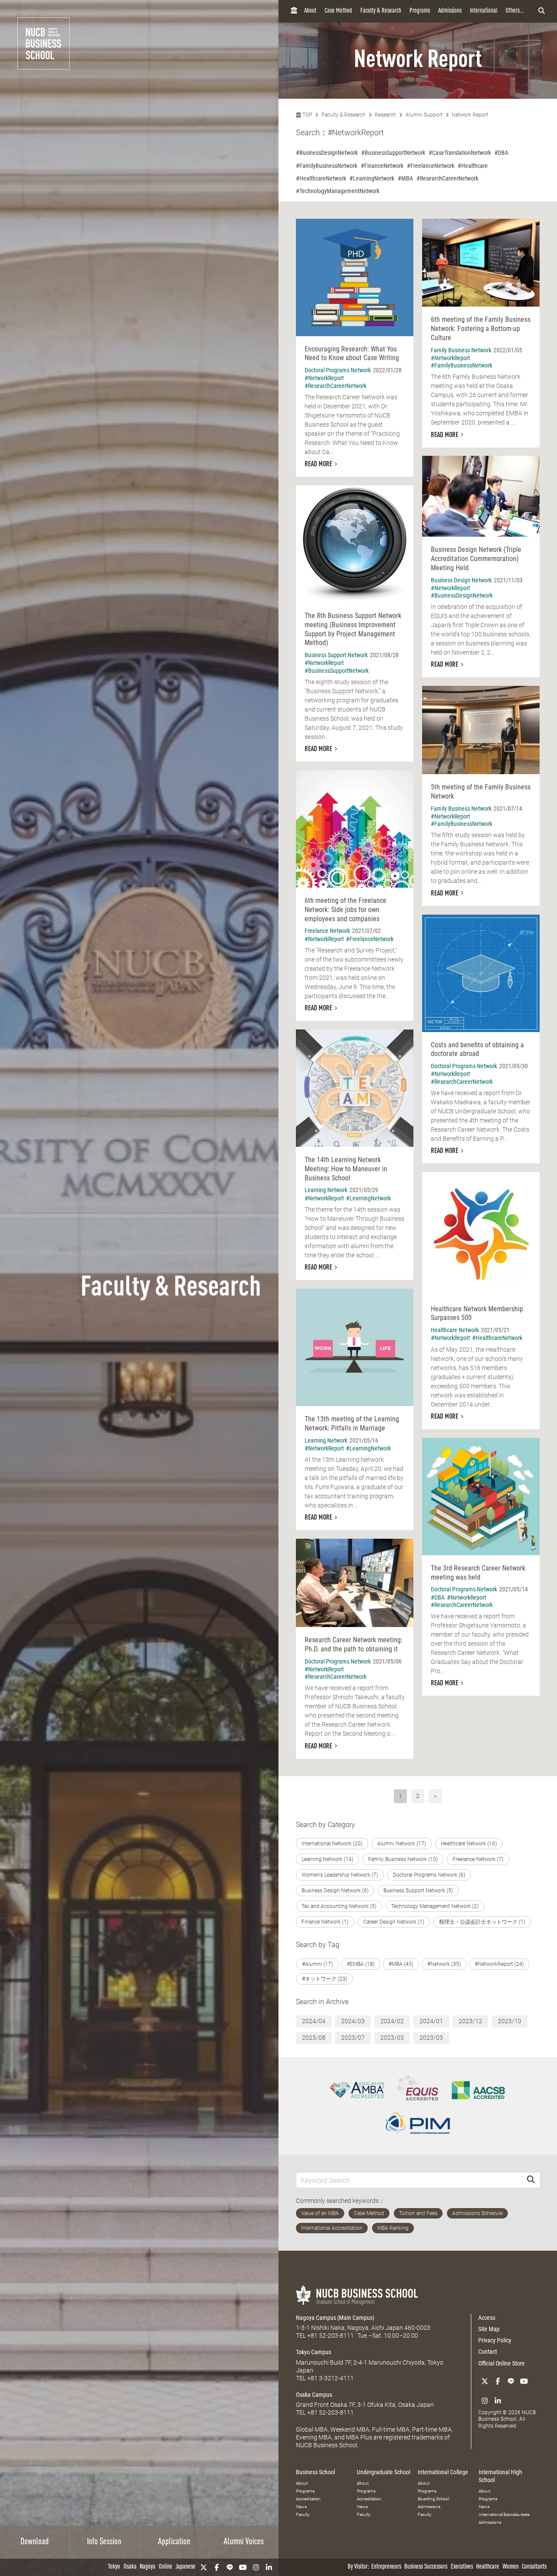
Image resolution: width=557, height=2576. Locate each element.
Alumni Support (424, 115)
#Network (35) (444, 1964)
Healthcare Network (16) (469, 1844)
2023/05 (392, 2038)
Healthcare (488, 2567)
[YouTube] (243, 2567)
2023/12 (470, 2021)
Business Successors (426, 2567)
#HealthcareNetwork (321, 178)
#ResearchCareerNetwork (447, 178)
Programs (420, 11)
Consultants (534, 2567)
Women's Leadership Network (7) (340, 1875)
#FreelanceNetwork (431, 166)
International (484, 11)
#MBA (405, 178)
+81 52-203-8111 (331, 2335)
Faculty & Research (381, 11)
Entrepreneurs (386, 2567)
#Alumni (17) (317, 1964)
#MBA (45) (401, 1964)
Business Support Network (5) (418, 1891)
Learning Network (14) (327, 1859)
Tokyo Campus (314, 2352)
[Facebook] (217, 2567)
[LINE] (230, 2567)
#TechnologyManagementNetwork (338, 191)
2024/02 (392, 2021)
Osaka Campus (314, 2395)
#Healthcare (473, 166)
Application (174, 2542)
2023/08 (314, 2038)
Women (511, 2567)
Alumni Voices (244, 2542)
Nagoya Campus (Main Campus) (335, 2318)
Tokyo (114, 2567)
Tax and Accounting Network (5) (339, 1906)
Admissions (450, 11)
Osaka (130, 2567)
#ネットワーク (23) (325, 1979)
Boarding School (433, 2499)
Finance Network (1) (325, 1922)
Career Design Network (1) (394, 1922)
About (310, 11)
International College (443, 2472)
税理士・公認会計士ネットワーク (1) (482, 1922)
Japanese (185, 2567)
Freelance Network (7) (478, 1859)
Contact (488, 2352)
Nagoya (148, 2567)
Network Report (470, 115)
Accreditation (308, 2499)
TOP (307, 115)
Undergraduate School (384, 2472)
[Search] (531, 2180)
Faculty (303, 2514)
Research (385, 115)
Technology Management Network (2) (435, 1906)
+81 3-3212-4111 (331, 2378)
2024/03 (353, 2021)
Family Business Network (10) (403, 1859)
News (301, 2507)
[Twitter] (204, 2567)
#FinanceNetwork (382, 166)
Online (166, 2567)
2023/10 (510, 2021)
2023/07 (353, 2038)
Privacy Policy (495, 2340)
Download (35, 2542)
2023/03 (431, 2038)
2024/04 (314, 2021)
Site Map (489, 2329)
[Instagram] (256, 2567)
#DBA (501, 153)
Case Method (338, 11)
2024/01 (431, 2021)
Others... (515, 11)
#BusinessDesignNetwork (327, 153)
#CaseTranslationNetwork (460, 153)
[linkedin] (269, 2567)
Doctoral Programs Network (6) (429, 1875)
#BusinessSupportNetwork (393, 153)
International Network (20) (332, 1844)
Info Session (104, 2542)
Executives (462, 2567)
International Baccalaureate (504, 2514)
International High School (500, 2476)
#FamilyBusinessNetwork (327, 166)
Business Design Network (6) (335, 1891)
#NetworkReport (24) (499, 1964)
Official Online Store (502, 2363)
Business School (315, 2472)
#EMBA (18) (361, 1964)
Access (487, 2318)
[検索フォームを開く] (542, 11)
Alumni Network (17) (402, 1844)
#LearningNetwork (372, 178)
